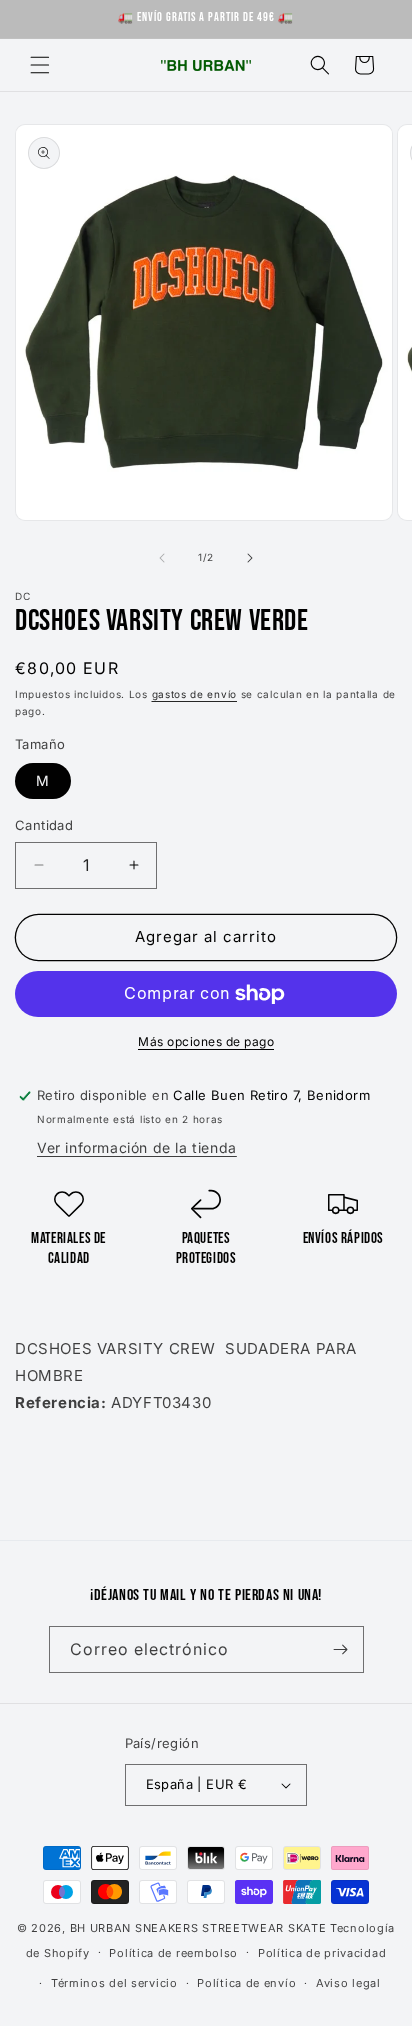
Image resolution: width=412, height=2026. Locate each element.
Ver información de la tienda (137, 1147)
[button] (40, 65)
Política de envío (246, 1983)
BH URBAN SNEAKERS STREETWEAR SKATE (200, 1928)
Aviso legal (348, 1983)
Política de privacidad (322, 1953)
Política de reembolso (173, 1953)
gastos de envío (195, 694)
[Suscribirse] (341, 1649)
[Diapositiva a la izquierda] (162, 558)
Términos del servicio (114, 1983)
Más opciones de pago (206, 1041)
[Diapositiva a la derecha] (250, 558)
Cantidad (44, 825)
